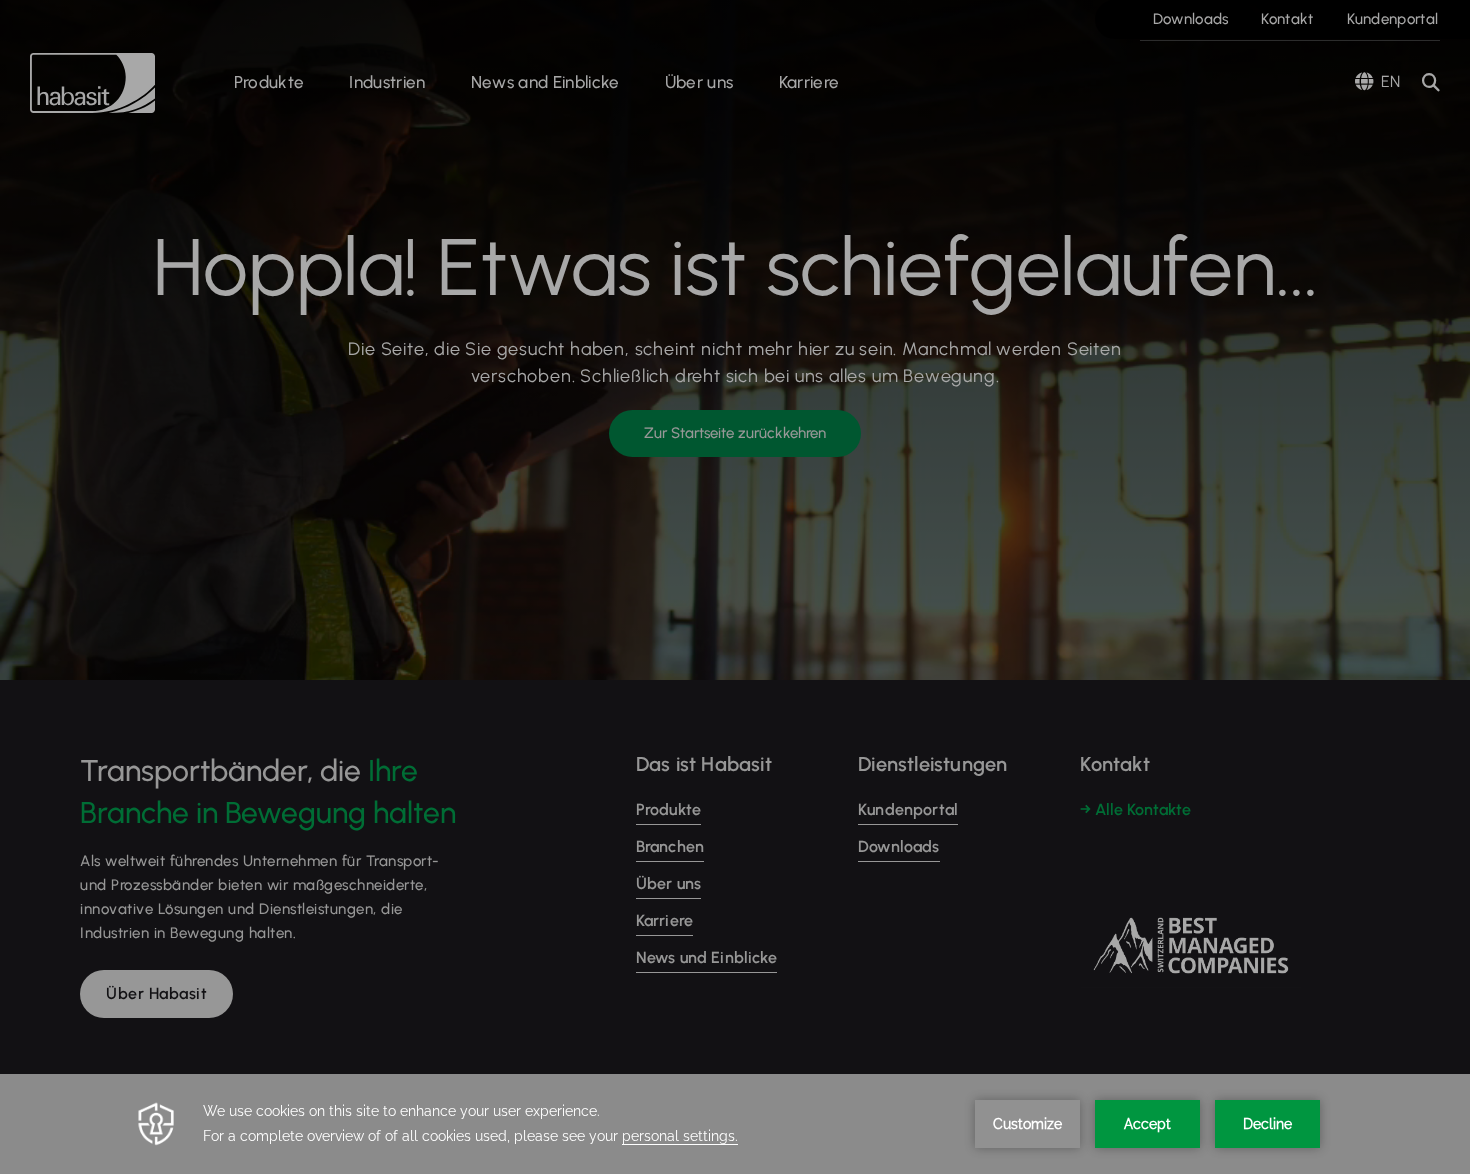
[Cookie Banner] (735, 1124)
